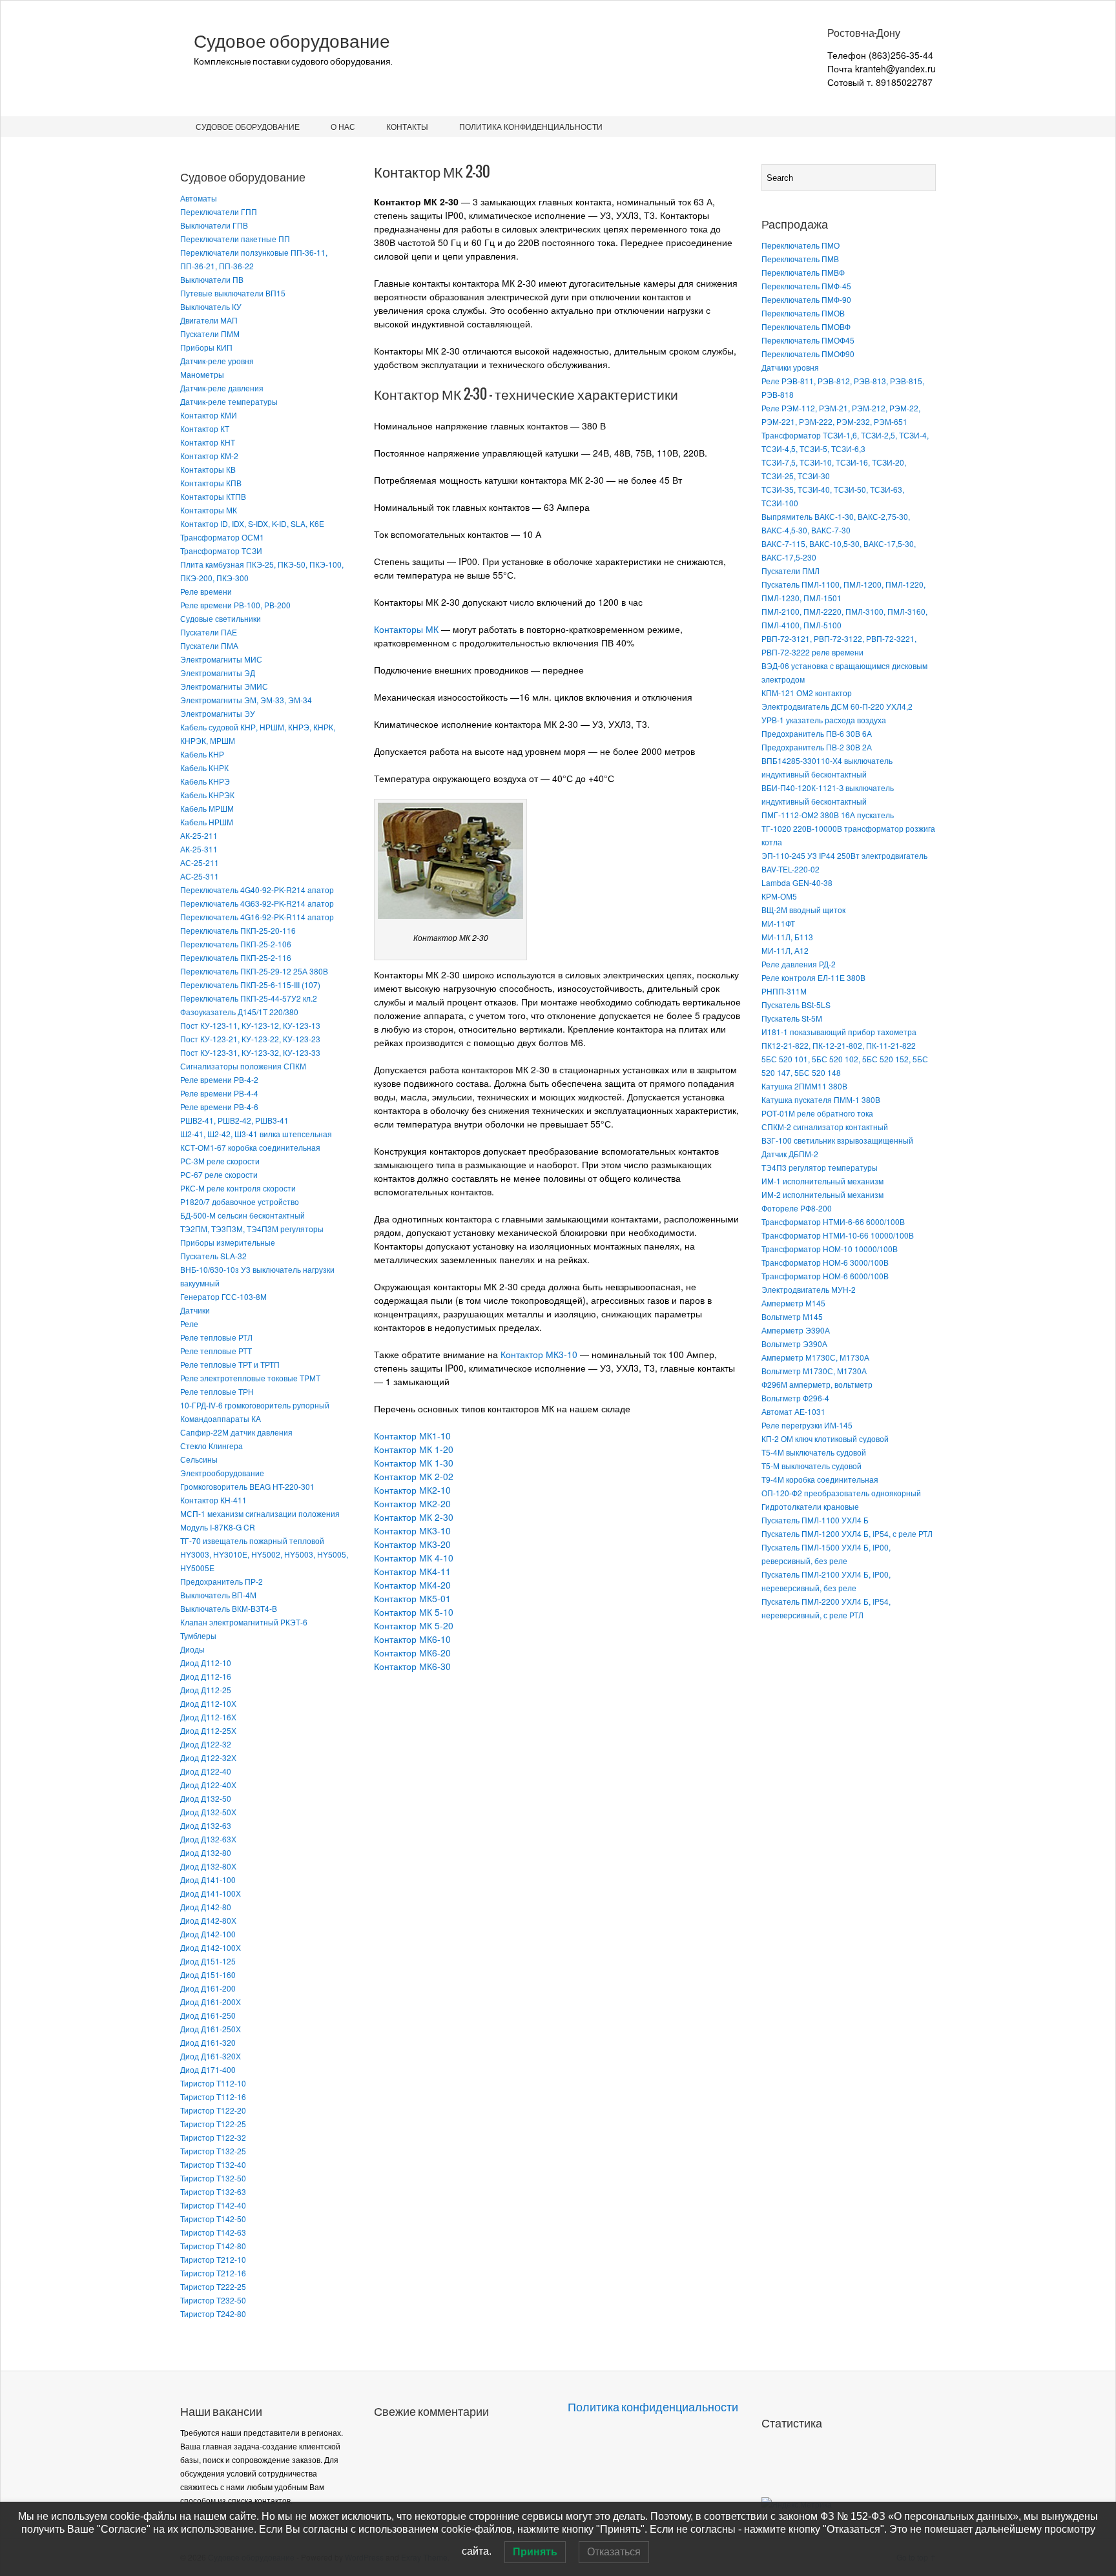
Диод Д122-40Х (208, 1785)
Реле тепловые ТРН (217, 1391)
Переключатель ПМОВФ (806, 326)
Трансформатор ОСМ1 (222, 537)
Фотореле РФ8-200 (797, 1208)
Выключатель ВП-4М (218, 1595)
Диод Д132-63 (206, 1825)
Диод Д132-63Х (208, 1839)
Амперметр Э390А (796, 1330)
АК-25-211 (199, 835)
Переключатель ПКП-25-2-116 (236, 957)
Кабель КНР (202, 754)
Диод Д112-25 (206, 1690)
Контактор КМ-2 (209, 456)
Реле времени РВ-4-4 (219, 1093)
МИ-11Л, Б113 (787, 937)
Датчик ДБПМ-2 (790, 1154)
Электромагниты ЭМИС (224, 686)
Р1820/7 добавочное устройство (240, 1201)
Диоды (192, 1649)
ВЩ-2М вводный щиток (803, 910)
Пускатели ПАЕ (209, 632)
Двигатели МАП (209, 320)
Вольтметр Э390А (794, 1344)
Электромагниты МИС (221, 659)
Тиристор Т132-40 (213, 2164)
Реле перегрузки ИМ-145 (807, 1425)
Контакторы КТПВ (213, 496)
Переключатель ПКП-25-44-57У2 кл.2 (249, 998)
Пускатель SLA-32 (213, 1256)
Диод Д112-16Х (208, 1717)
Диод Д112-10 (206, 1663)
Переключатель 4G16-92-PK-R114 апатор (257, 917)
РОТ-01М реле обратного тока (817, 1113)
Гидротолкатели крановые (810, 1506)
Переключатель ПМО (801, 245)
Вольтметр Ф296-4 (795, 1398)
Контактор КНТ (208, 442)
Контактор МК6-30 (412, 1666)
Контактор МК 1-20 (414, 1449)
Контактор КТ (205, 428)
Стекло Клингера (212, 1446)
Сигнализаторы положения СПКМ (243, 1066)
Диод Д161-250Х (211, 2029)
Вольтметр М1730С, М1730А (814, 1371)
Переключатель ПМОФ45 (808, 340)
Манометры (202, 374)
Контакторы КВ (208, 469)
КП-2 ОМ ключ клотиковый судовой (825, 1438)
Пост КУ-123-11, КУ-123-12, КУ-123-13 (250, 1025)
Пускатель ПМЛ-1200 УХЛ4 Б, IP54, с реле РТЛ (847, 1533)
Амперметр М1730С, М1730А (815, 1357)
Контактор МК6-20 (412, 1653)
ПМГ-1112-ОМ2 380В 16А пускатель (828, 815)
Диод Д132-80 (206, 1852)
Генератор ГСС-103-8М (223, 1296)
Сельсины (199, 1459)
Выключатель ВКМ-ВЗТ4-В (229, 1608)
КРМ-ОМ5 (779, 896)
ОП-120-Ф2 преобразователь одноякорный (841, 1493)
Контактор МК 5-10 (414, 1612)
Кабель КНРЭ (205, 781)
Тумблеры (198, 1635)
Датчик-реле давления (222, 388)
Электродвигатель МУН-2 (809, 1289)
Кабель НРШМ (207, 822)
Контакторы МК (209, 510)
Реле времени (206, 591)
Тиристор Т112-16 (213, 2097)
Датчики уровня (790, 367)
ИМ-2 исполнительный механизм (822, 1194)
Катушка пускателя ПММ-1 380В (821, 1099)
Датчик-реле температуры (229, 401)
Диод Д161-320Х (211, 2056)
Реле (189, 1324)
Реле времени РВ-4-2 (219, 1079)
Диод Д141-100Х (211, 1893)
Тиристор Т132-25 (213, 2151)
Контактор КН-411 (213, 1500)
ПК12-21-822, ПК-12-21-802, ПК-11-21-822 (839, 1045)
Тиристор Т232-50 (213, 2300)
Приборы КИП (206, 347)
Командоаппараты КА (221, 1418)
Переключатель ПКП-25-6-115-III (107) (250, 984)
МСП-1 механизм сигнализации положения (260, 1513)
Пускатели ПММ (210, 334)
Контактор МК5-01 (412, 1598)
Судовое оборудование (292, 41)
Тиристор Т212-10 (213, 2259)
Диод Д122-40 (206, 1771)
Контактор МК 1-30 (414, 1463)
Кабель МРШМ (207, 808)
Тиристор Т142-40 (213, 2205)
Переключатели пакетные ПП (235, 239)
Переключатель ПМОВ (803, 313)
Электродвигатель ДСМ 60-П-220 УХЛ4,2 (837, 706)
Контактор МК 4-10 (414, 1558)
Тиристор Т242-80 (213, 2313)
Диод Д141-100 (208, 1880)
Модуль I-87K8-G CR (218, 1527)
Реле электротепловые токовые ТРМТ (250, 1378)
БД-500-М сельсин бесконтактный (243, 1215)
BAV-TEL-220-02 (790, 869)
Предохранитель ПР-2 (222, 1581)
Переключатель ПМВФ (803, 272)
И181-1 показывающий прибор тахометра (839, 1032)
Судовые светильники (221, 618)
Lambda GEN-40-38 (797, 882)
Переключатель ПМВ (800, 259)
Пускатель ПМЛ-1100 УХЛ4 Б (815, 1520)
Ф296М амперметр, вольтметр (817, 1384)
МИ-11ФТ (778, 923)
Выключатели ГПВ (214, 225)
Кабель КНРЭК (207, 795)
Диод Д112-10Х (208, 1703)
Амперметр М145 (793, 1303)
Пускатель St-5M (792, 1018)
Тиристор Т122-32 (213, 2137)
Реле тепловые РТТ (216, 1351)
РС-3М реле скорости (220, 1161)
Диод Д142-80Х (208, 1920)
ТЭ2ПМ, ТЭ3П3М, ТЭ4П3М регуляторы (252, 1229)
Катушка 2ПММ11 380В (804, 1086)
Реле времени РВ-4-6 (219, 1107)
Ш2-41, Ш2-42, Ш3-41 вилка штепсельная (256, 1134)
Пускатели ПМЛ (790, 571)
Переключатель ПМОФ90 (808, 354)
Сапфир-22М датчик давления (236, 1432)
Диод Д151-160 (208, 1974)
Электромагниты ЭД (218, 673)
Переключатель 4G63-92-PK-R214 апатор (257, 903)
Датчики (195, 1310)
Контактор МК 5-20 (414, 1625)
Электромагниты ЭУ (218, 713)
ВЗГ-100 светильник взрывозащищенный (837, 1140)
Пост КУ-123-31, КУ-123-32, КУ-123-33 (250, 1052)
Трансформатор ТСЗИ (221, 551)
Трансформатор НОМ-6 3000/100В (825, 1262)
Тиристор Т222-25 (213, 2286)
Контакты (407, 126)
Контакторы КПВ (211, 483)
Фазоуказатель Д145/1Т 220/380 (239, 1012)
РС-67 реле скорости (219, 1174)
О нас (343, 126)
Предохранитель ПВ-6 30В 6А (817, 733)
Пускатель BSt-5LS (796, 1005)
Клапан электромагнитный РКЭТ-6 (244, 1622)
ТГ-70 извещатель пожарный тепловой (252, 1540)
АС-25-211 (200, 862)
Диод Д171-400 (208, 2069)
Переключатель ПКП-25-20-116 (238, 930)
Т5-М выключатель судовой (811, 1466)
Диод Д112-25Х (208, 1730)
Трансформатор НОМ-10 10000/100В (830, 1249)
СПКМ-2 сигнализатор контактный (825, 1127)
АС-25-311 (200, 876)
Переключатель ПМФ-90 (806, 299)
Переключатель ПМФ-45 (806, 286)
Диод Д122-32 (206, 1744)
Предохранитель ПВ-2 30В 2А (817, 747)
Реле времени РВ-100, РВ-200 (235, 605)
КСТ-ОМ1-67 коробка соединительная (250, 1147)
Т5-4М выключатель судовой (814, 1452)
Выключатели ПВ (212, 279)
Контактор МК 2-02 (414, 1476)
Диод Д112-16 (206, 1676)
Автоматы (199, 198)
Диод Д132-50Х (208, 1812)
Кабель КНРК (204, 768)
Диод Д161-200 (208, 1988)
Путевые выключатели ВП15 (233, 293)
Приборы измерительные (228, 1242)
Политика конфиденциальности (531, 126)
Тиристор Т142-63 (213, 2232)
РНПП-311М (784, 991)
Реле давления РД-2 (799, 964)
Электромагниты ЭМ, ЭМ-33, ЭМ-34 (246, 700)
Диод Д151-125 (208, 1961)
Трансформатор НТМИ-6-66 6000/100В (833, 1221)
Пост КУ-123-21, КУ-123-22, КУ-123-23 (250, 1039)
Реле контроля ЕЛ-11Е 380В (813, 977)
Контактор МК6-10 (412, 1639)
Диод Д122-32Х (208, 1757)
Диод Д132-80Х (208, 1866)
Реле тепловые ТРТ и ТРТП (230, 1364)
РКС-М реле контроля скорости (238, 1188)
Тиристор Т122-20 (213, 2110)
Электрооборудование (222, 1473)
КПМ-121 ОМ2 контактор (807, 693)
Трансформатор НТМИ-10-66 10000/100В (838, 1235)
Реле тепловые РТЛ (216, 1337)
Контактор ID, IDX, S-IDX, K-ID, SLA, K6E (252, 523)
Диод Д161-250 (208, 2015)
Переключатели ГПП (219, 211)
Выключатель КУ (211, 306)
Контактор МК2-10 (412, 1490)
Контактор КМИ (209, 415)
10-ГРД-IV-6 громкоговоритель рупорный (255, 1405)
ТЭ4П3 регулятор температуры (820, 1167)
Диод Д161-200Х (211, 2002)
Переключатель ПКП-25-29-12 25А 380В (254, 971)
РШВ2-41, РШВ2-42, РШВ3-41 (234, 1120)
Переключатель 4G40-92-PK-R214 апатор (257, 890)
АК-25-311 (199, 849)
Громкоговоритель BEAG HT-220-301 (247, 1486)
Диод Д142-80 (206, 1907)
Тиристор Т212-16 (213, 2273)
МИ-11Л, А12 (785, 950)
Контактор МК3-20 (412, 1544)
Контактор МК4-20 (412, 1585)
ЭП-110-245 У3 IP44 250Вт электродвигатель (844, 855)
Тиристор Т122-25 (213, 2124)
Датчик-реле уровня (217, 361)
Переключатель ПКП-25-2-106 (236, 944)
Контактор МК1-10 (412, 1436)
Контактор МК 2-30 (414, 1517)
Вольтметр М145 (792, 1316)
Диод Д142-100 (208, 1934)
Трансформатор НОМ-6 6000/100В (825, 1276)
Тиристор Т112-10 (213, 2083)
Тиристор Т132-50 (213, 2178)
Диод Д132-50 (206, 1798)
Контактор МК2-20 (414, 1503)
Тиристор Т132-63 (213, 2191)
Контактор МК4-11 (412, 1571)
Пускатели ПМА (209, 645)
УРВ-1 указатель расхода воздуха (824, 720)
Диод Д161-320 (208, 2042)
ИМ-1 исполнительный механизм (822, 1181)
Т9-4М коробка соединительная (820, 1479)
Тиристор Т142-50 (213, 2219)
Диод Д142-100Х (211, 1947)
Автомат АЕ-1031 (793, 1411)
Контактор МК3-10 (539, 1354)
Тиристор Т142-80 (213, 2246)
